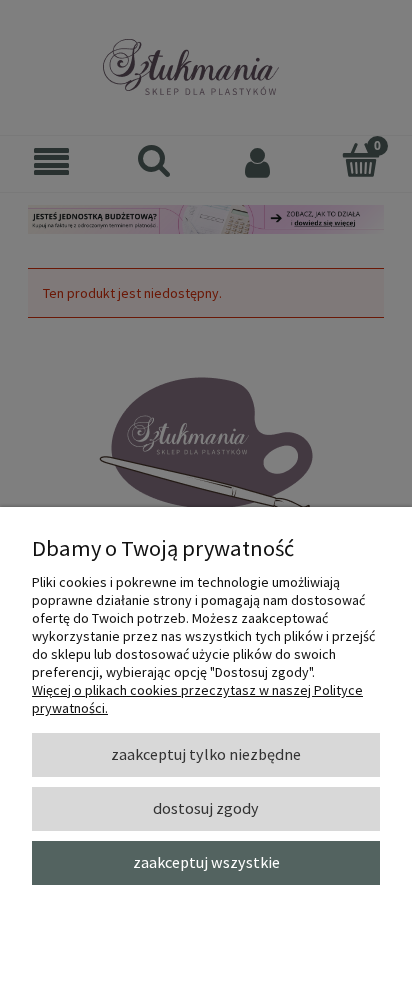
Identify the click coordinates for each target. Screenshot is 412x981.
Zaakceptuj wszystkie (206, 862)
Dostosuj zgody (206, 808)
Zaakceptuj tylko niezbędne (206, 754)
